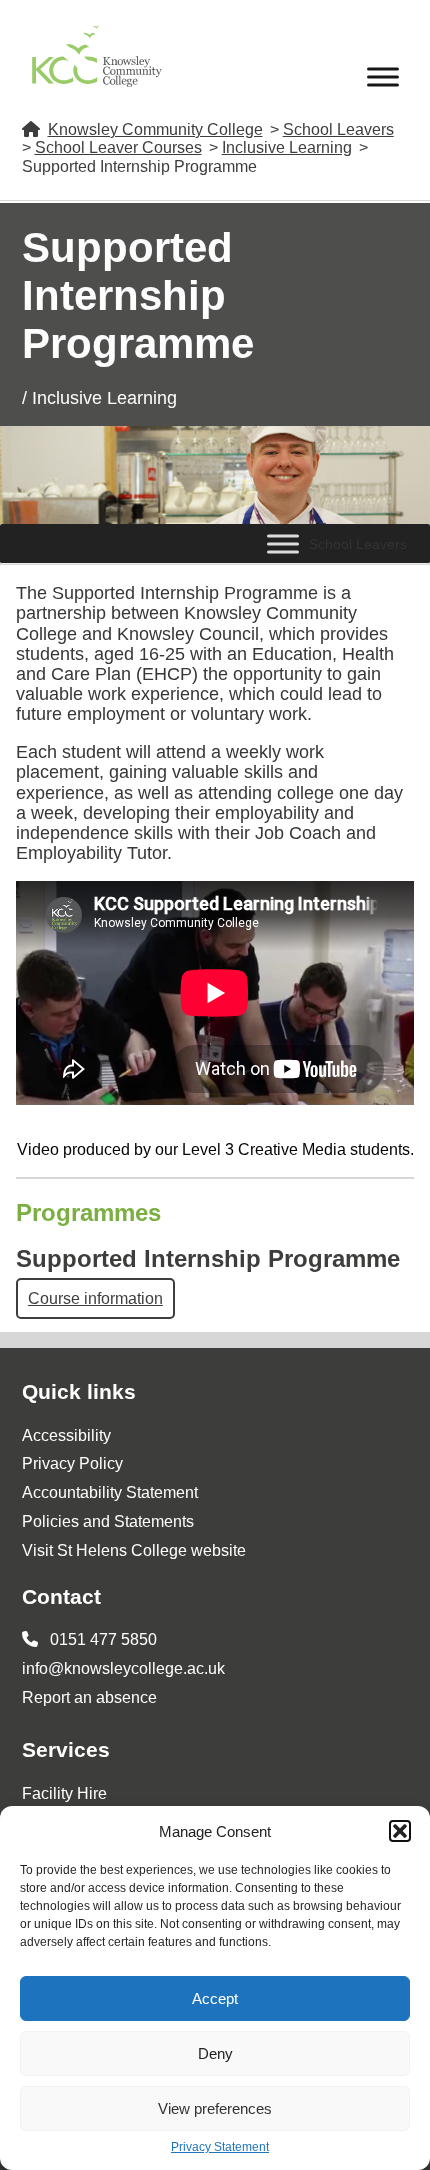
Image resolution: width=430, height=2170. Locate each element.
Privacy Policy (72, 1463)
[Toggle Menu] (383, 76)
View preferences (215, 2108)
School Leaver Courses (118, 147)
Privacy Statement (220, 2147)
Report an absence (89, 1697)
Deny (215, 2053)
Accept (215, 1998)
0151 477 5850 (101, 1639)
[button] (400, 1831)
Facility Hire (64, 1793)
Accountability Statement (110, 1492)
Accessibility (66, 1435)
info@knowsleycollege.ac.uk (123, 1668)
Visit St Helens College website (134, 1550)
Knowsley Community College (155, 129)
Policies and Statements (108, 1521)
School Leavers (338, 129)
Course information (95, 1298)
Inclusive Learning (287, 147)
